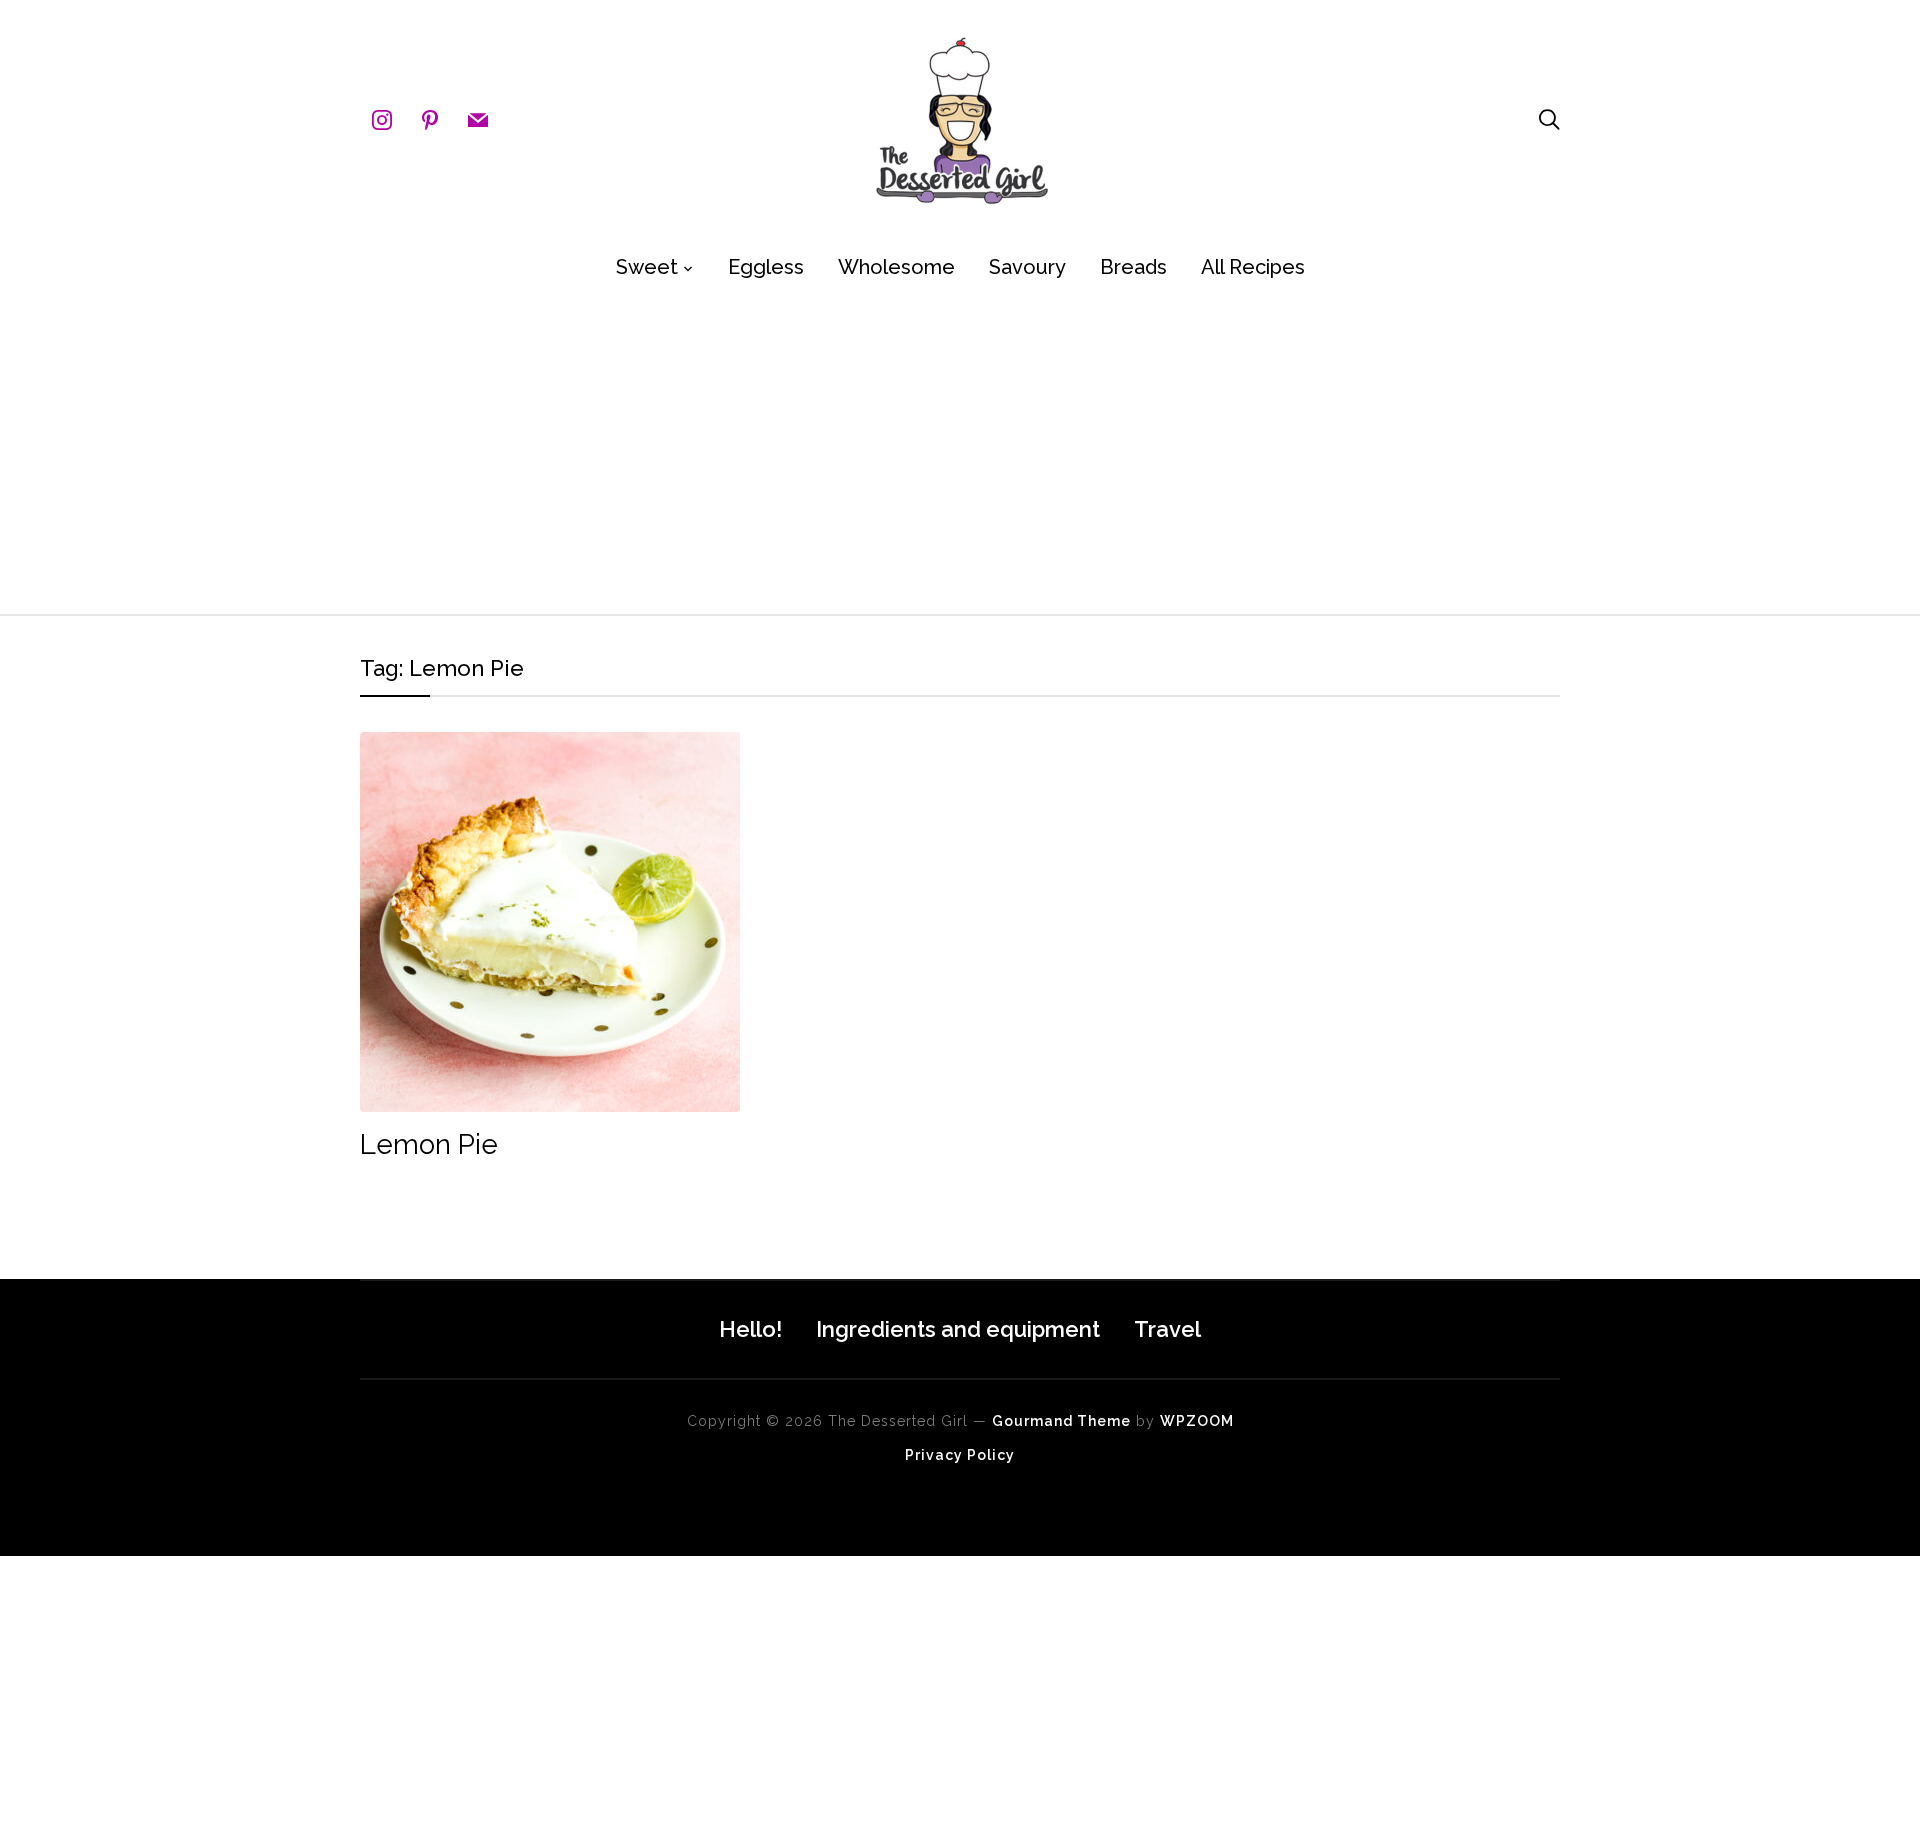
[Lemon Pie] (550, 745)
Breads (1133, 267)
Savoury (1027, 267)
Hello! (750, 1329)
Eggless (766, 267)
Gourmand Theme (1061, 1421)
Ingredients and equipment (958, 1329)
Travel (1167, 1329)
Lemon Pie (429, 1144)
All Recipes (1253, 267)
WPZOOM (1197, 1421)
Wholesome (896, 267)
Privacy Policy (960, 1455)
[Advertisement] (960, 454)
